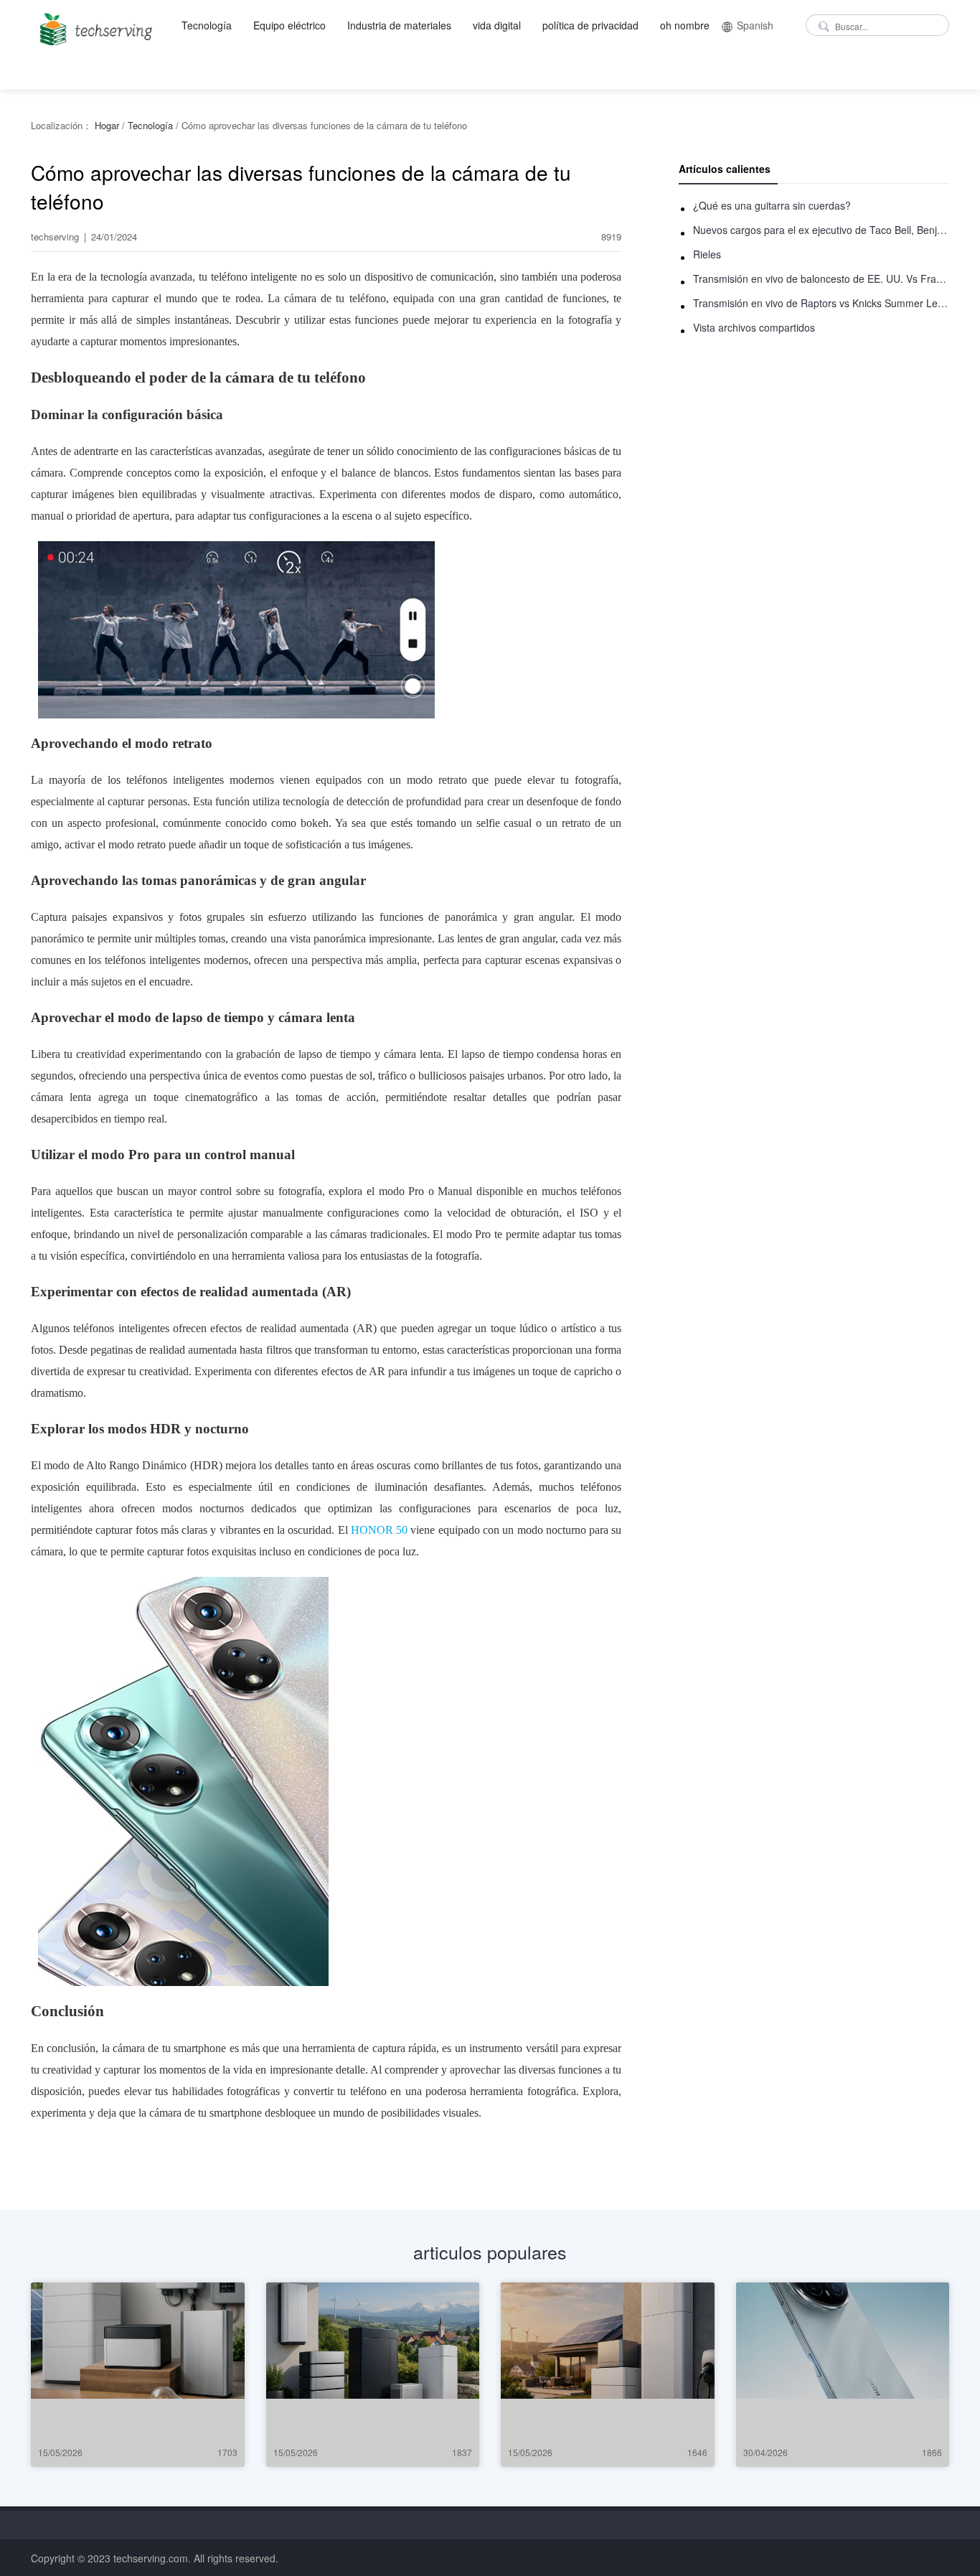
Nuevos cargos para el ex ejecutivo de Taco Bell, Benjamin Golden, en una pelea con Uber (821, 230)
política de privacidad (590, 25)
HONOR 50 (379, 1530)
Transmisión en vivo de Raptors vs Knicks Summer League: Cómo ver (821, 303)
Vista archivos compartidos (754, 327)
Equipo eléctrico (289, 25)
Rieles (707, 254)
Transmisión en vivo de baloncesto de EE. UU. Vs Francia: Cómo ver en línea (821, 278)
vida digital (497, 25)
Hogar (107, 125)
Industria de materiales (399, 25)
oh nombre (685, 25)
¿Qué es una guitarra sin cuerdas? (772, 205)
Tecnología (207, 25)
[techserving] (94, 25)
